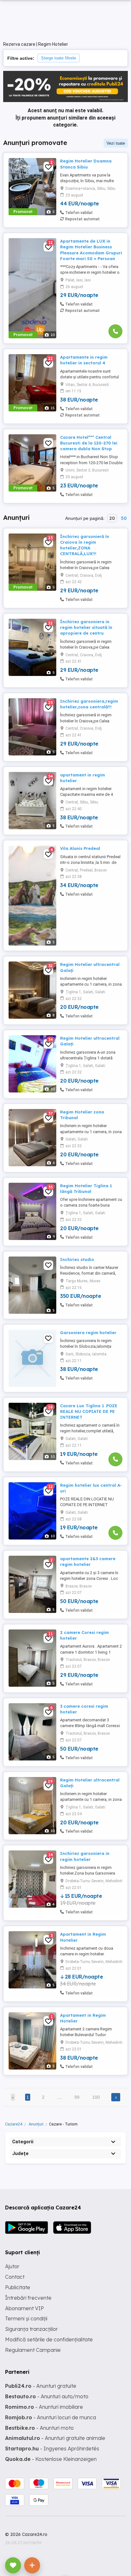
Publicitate (18, 2287)
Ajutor (12, 2266)
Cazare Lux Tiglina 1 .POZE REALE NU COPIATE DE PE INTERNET (89, 1411)
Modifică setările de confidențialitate (49, 2339)
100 (96, 2097)
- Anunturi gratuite (41, 2386)
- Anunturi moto (39, 2428)
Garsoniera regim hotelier (88, 1333)
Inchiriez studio (77, 1259)
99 (77, 2097)
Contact (15, 2277)
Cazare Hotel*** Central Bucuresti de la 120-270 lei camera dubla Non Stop (89, 443)
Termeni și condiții (26, 2318)
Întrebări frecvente (28, 2298)
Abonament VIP (24, 2308)
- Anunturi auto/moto (47, 2396)
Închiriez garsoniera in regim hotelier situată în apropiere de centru (86, 627)
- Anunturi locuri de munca (51, 2417)
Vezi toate (116, 143)
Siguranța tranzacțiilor (31, 2329)
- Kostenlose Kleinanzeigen (51, 2459)
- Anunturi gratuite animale (55, 2438)
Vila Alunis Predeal (80, 848)
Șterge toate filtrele (59, 58)
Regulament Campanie (33, 2350)
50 (124, 518)
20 (112, 518)
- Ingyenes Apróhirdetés (52, 2449)
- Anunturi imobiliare (44, 2407)
